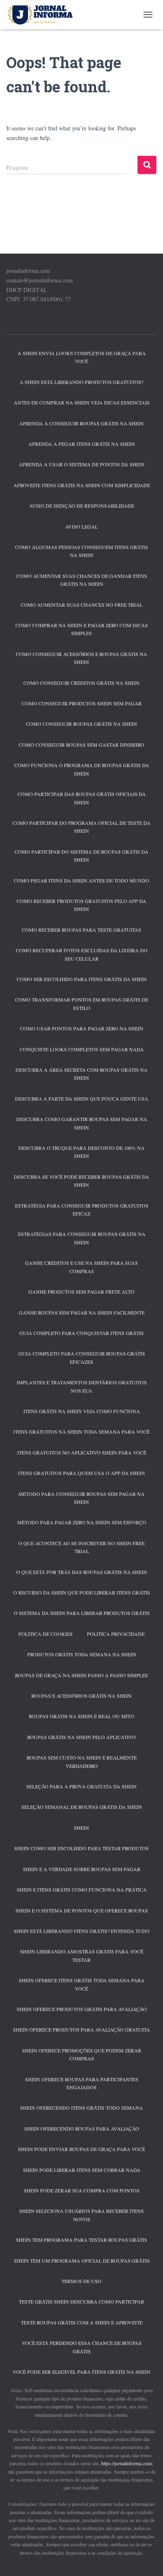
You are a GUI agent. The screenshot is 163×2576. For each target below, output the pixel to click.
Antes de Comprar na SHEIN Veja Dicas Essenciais (82, 402)
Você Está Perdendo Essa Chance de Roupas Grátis (82, 2347)
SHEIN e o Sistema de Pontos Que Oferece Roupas (82, 1910)
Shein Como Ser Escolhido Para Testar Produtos (81, 1848)
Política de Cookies (46, 1634)
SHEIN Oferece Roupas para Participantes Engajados (82, 2083)
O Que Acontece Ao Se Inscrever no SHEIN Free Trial (81, 1547)
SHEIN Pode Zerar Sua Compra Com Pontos (82, 2190)
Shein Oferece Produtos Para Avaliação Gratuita (81, 2029)
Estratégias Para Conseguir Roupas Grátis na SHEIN (82, 1238)
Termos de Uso (81, 2281)
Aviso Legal (81, 526)
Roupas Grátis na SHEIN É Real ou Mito (81, 1716)
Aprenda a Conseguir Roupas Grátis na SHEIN (81, 423)
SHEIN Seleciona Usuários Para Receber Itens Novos (81, 2215)
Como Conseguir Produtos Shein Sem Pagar (82, 703)
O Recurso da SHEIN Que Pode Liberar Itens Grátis (82, 1592)
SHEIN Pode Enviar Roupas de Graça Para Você (81, 2149)
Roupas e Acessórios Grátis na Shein (81, 1696)
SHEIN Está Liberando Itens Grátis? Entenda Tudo (82, 1931)
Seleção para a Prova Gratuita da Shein (81, 1786)
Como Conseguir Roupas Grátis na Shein (81, 724)
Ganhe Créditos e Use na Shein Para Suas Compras (81, 1267)
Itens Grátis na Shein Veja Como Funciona (82, 1411)
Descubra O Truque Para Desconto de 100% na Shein (81, 1152)
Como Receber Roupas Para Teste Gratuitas (81, 930)
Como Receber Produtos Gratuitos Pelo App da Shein (81, 905)
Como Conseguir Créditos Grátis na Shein (81, 683)
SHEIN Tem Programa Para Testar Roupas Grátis (81, 2240)
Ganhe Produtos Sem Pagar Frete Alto (81, 1292)
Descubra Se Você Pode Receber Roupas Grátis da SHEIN (81, 1181)
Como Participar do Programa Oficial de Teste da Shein (81, 827)
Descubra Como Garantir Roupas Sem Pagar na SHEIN (82, 1123)
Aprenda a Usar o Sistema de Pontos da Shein (82, 464)
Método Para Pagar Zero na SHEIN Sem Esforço (82, 1522)
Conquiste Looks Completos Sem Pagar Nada (82, 1049)
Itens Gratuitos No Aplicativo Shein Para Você (82, 1452)
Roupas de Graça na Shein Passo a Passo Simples (81, 1675)
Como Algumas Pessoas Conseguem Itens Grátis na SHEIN (81, 551)
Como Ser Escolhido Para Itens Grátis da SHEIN (82, 979)
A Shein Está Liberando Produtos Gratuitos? (81, 382)
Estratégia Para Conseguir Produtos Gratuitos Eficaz (82, 1209)
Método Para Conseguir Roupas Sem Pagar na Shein (81, 1498)
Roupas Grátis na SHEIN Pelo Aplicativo (81, 1737)
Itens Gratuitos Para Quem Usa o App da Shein (81, 1473)
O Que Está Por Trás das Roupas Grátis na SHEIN (82, 1572)
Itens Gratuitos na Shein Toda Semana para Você (81, 1432)
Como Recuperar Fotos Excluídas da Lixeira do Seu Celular (82, 954)
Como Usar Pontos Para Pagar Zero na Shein (82, 1028)
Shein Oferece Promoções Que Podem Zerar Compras (82, 2054)
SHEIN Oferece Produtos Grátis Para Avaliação (82, 2009)
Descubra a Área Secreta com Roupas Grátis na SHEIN (81, 1074)
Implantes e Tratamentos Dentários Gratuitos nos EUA (82, 1386)
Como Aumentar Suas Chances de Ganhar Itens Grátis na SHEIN (82, 580)
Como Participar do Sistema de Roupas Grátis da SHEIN (81, 856)
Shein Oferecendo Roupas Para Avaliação (82, 2128)
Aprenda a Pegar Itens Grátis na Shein (82, 444)
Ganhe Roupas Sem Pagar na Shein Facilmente (82, 1312)
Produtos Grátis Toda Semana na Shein (82, 1654)
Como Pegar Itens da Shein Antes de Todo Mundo (81, 880)
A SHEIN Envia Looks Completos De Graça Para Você (82, 357)
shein (81, 1828)
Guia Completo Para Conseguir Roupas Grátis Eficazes (82, 1357)
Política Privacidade (116, 1634)
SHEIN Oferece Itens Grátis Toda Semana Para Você (82, 1984)
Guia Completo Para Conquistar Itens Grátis (81, 1333)
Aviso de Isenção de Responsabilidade (82, 506)
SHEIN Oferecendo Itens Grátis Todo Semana (81, 2108)
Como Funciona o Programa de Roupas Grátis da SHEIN (82, 769)
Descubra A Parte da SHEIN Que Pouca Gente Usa (82, 1099)
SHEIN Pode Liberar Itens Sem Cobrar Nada (82, 2170)
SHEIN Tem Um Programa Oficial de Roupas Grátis (82, 2261)
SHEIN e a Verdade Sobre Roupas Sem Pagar (82, 1869)
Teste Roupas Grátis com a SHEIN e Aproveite (82, 2322)
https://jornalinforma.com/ (127, 2463)
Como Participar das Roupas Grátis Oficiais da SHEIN (82, 798)
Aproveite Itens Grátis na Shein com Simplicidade (82, 485)
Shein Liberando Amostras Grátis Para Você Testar (82, 1955)
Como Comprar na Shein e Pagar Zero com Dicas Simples (82, 629)
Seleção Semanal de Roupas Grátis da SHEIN (82, 1807)
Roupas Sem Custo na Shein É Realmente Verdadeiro (82, 1761)
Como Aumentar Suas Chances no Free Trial (81, 605)
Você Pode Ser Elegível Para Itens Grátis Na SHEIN (81, 2372)
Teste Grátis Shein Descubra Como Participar (81, 2301)
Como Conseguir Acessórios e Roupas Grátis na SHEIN (81, 658)
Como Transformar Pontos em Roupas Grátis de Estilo (82, 1003)
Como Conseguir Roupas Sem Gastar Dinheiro (81, 745)
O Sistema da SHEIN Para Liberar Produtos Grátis (82, 1613)
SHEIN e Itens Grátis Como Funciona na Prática (82, 1889)
